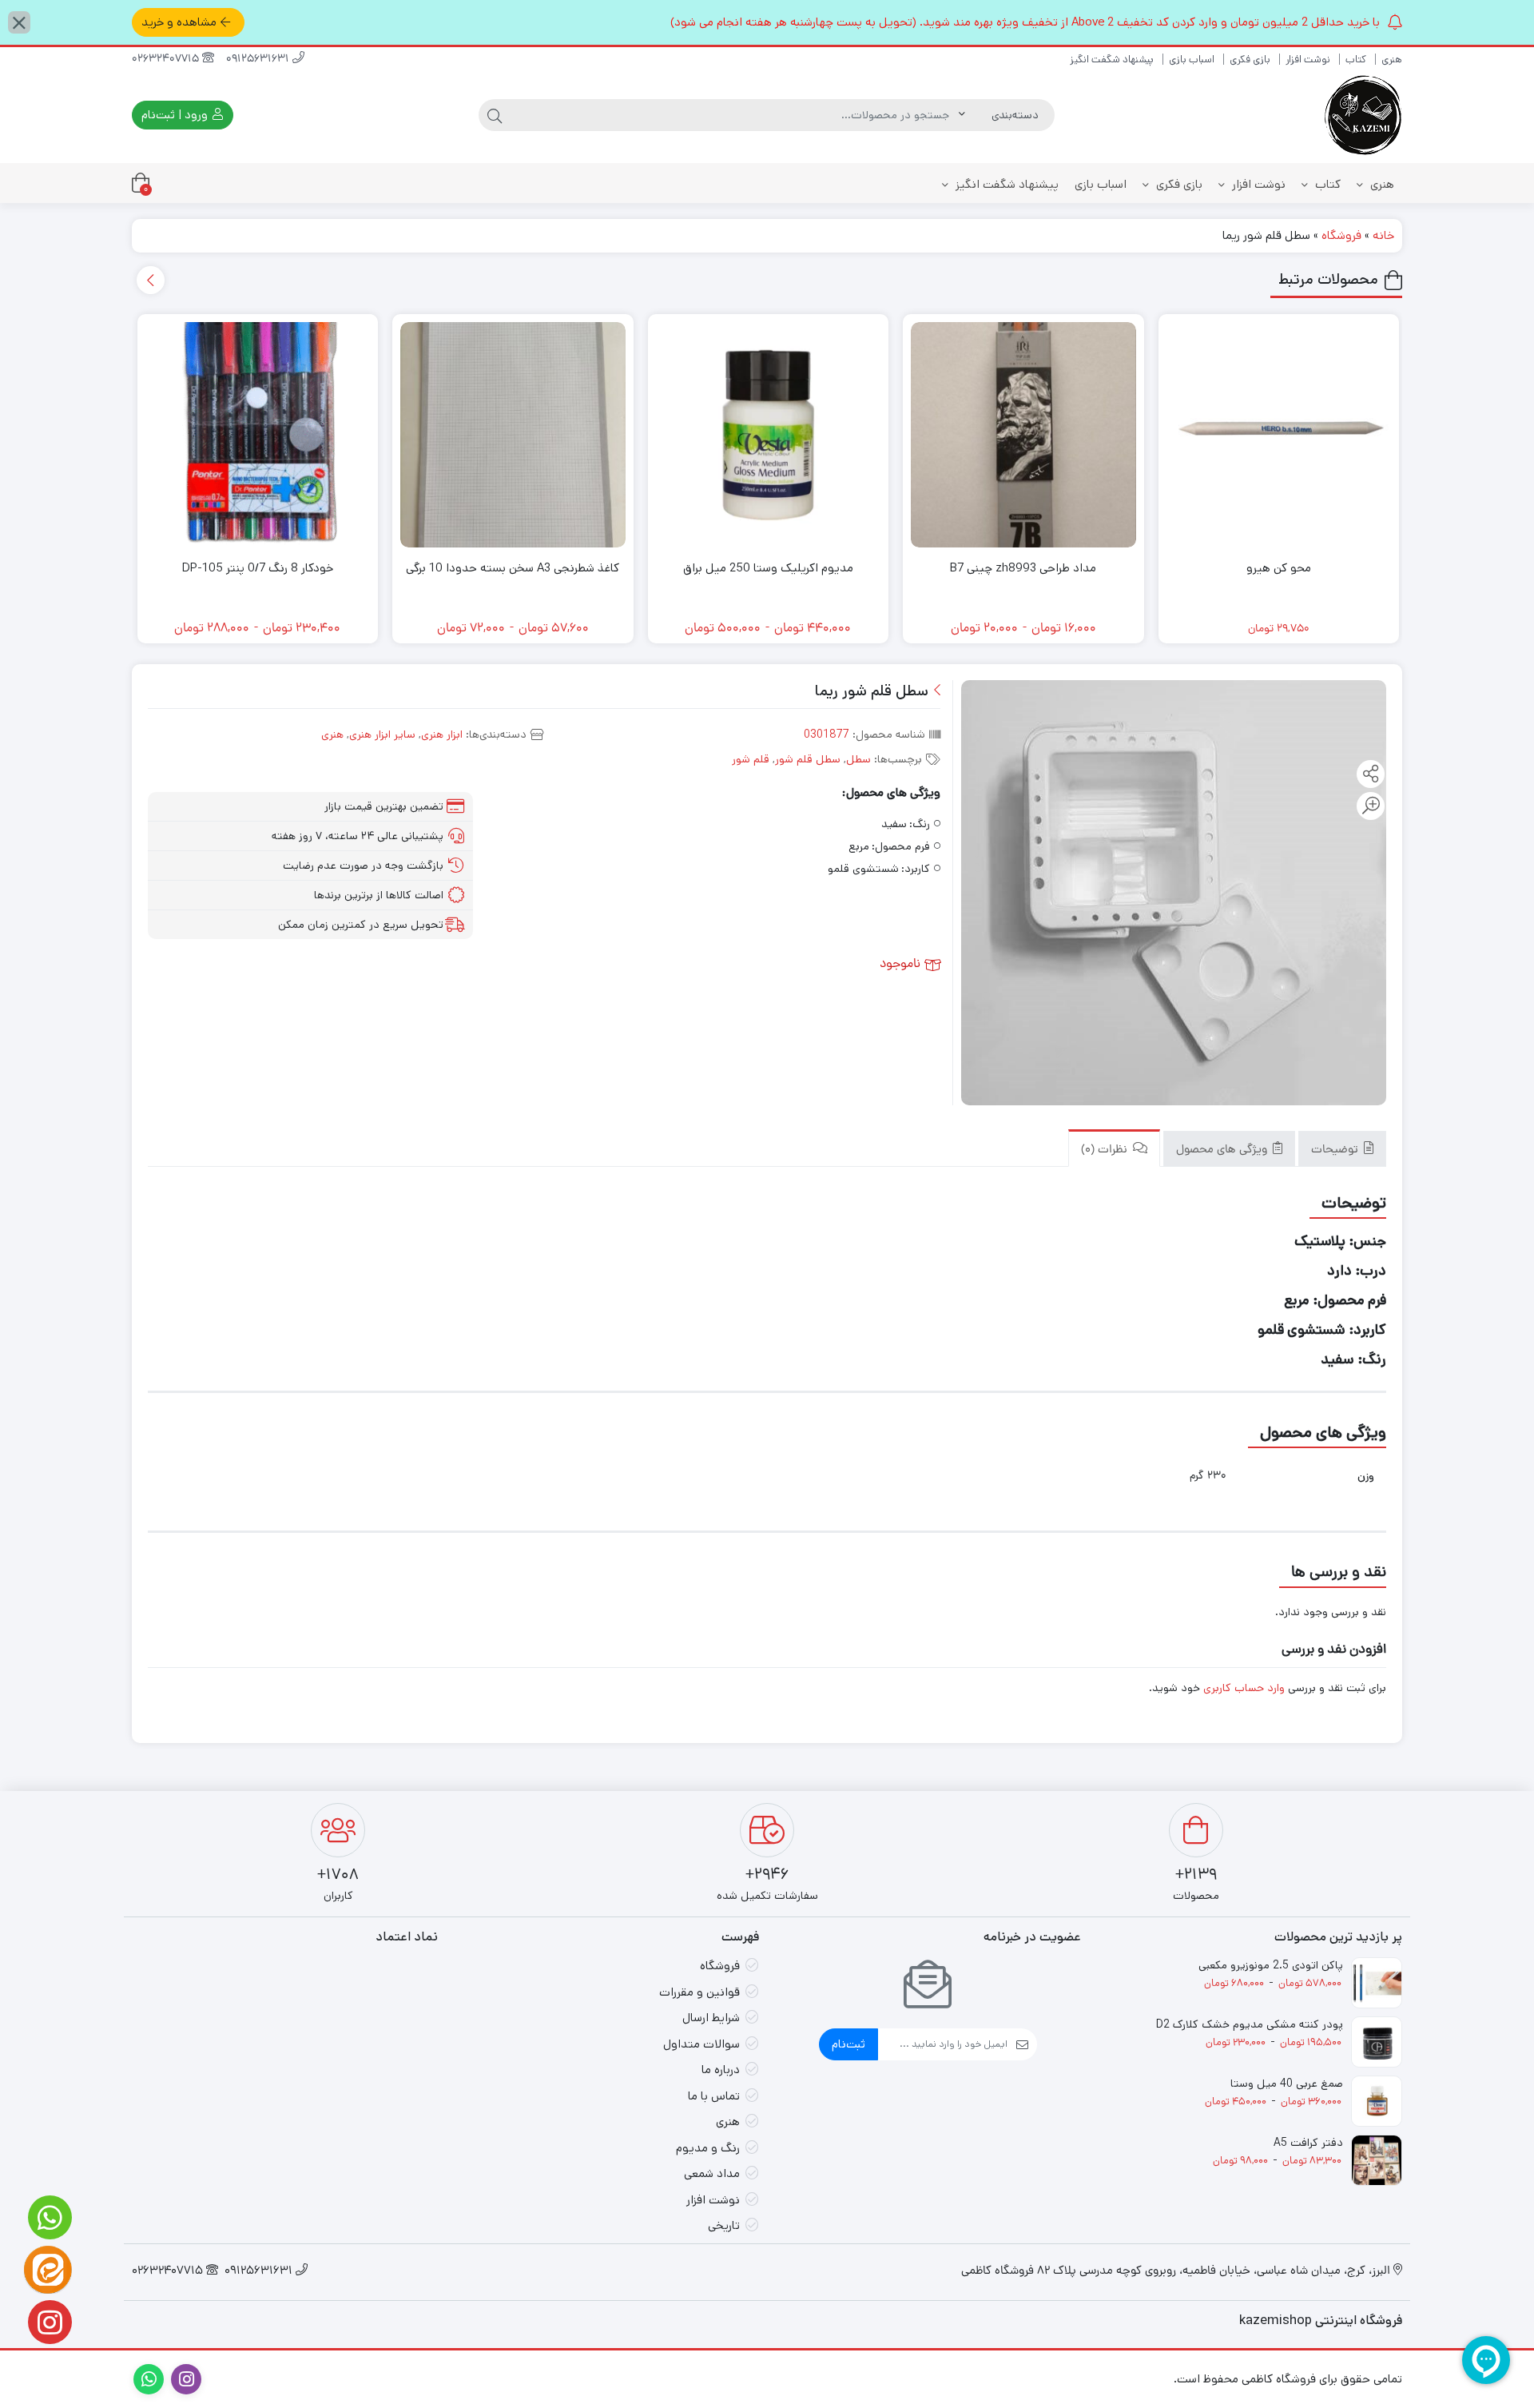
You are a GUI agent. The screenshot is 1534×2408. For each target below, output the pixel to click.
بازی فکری (1250, 60)
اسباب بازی (1192, 60)
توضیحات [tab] (1336, 1150)
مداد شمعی (712, 2173)
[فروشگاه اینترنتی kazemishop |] (1362, 115)
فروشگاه (1341, 235)
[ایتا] (48, 2270)
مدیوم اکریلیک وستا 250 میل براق (768, 568)
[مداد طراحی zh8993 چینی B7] (1023, 435)
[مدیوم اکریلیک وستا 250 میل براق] (769, 435)
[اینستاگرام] (48, 2322)
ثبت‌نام (848, 2044)
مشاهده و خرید (179, 22)
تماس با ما (714, 2096)
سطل (858, 759)
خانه (1383, 235)
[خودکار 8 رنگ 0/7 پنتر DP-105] (258, 435)
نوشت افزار (1308, 60)
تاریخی (724, 2225)
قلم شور (751, 759)
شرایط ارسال (711, 2018)
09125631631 (259, 60)
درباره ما (721, 2070)
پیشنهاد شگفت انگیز (1112, 60)
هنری (1392, 60)
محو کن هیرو (1279, 568)
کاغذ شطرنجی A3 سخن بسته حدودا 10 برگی (513, 568)
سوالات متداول (701, 2044)
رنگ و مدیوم (708, 2148)
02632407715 (167, 60)
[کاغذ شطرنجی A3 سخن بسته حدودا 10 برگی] (513, 435)
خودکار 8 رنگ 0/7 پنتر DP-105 (258, 568)
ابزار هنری (442, 734)
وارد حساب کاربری (1244, 1688)
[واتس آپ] (48, 2217)
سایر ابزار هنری (382, 734)
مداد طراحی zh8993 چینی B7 (1023, 568)
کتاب (1356, 60)
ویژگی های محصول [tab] (1223, 1150)
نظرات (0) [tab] (1106, 1150)
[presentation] (151, 280)
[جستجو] (495, 115)
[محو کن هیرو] (1279, 435)
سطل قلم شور (808, 759)
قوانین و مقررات (699, 1992)
